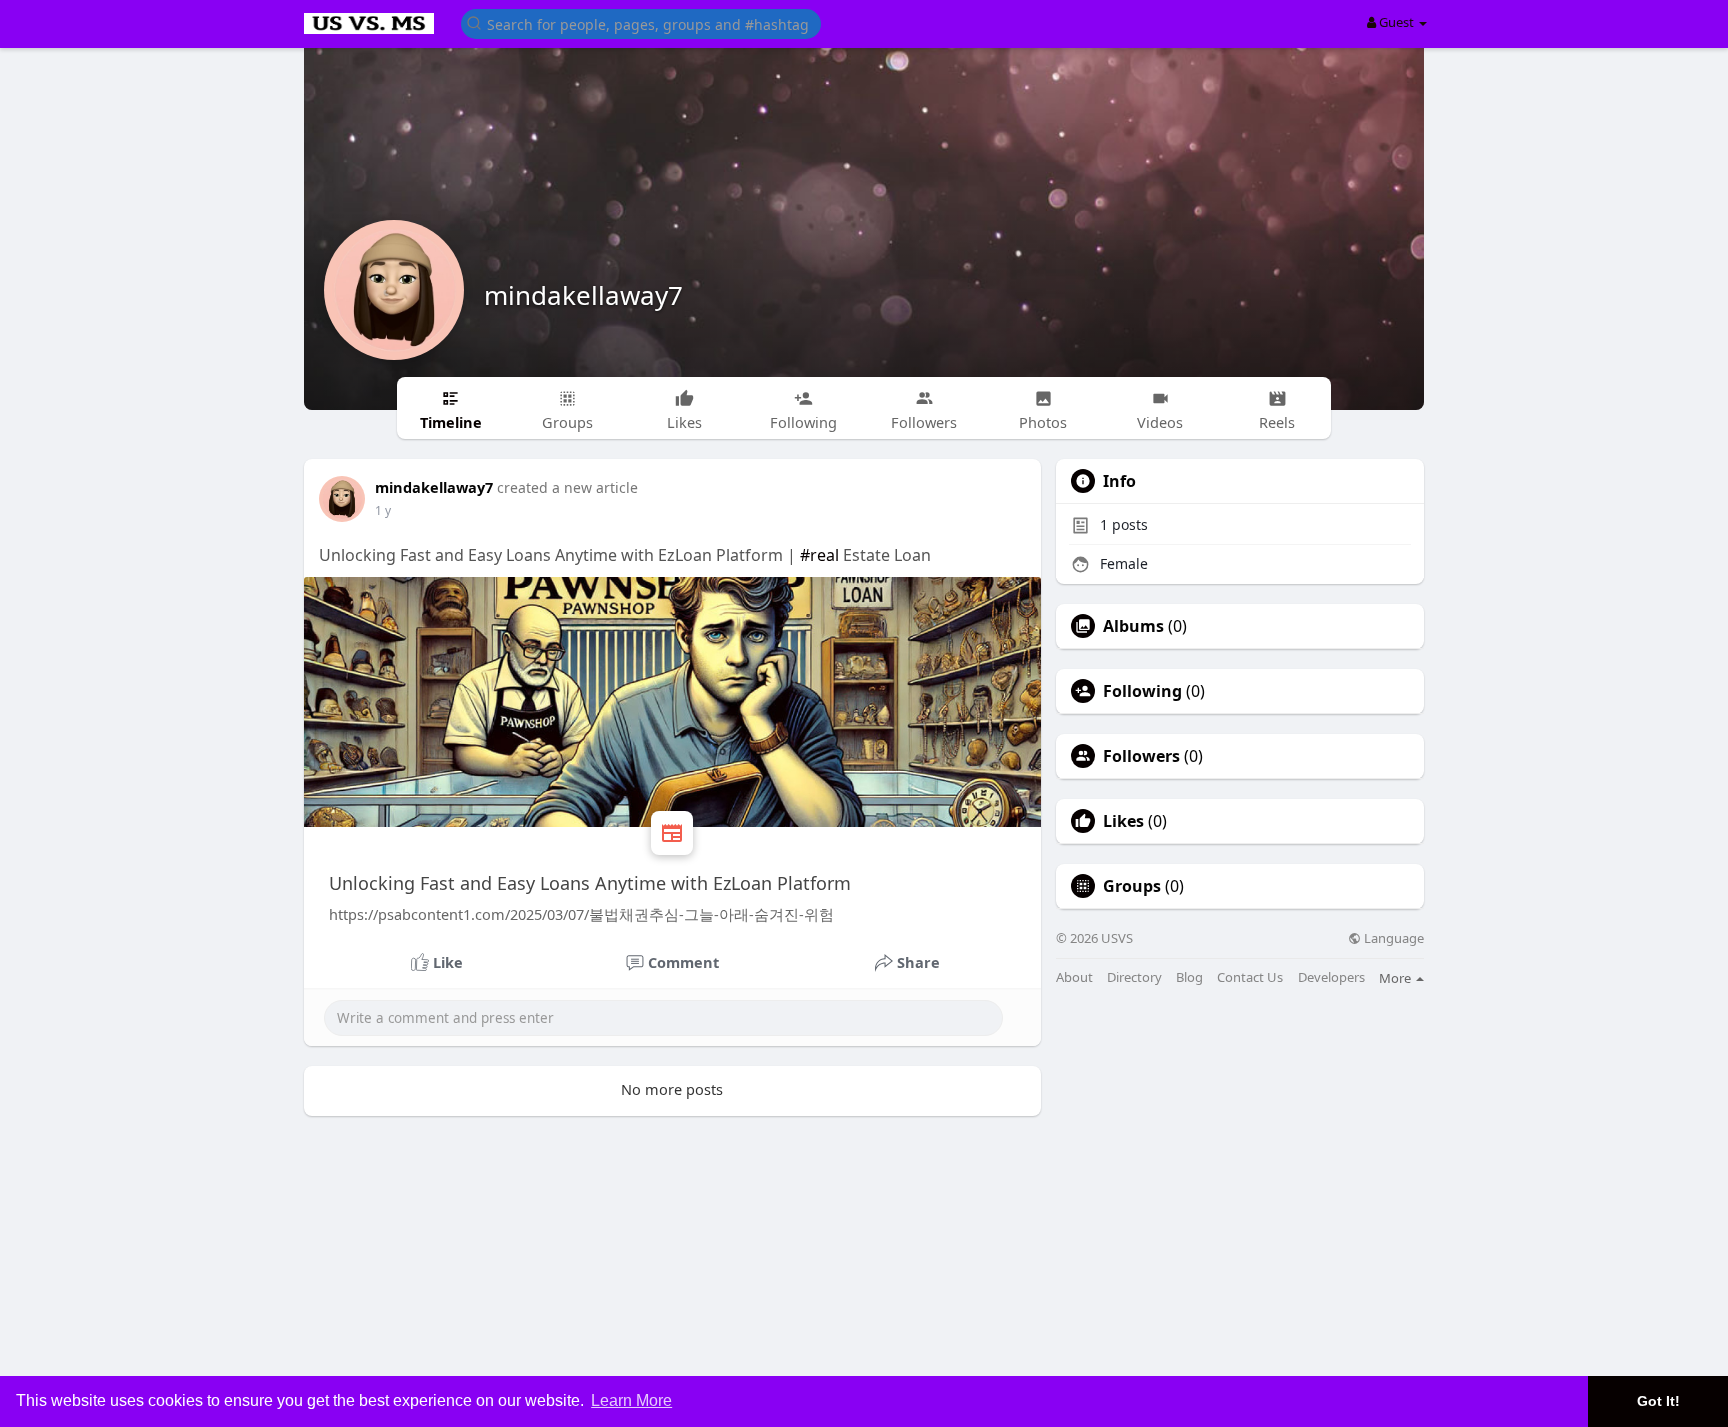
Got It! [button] (1658, 1401)
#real (819, 555)
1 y (383, 510)
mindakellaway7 (583, 295)
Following (1142, 691)
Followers (1141, 756)
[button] (641, 22)
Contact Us (1250, 977)
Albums (1133, 626)
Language (1392, 938)
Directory (1134, 977)
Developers (1331, 977)
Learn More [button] (631, 1400)
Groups (1132, 886)
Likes (1123, 821)
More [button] (1396, 978)
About (1074, 977)
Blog (1189, 977)
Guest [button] (1396, 22)
